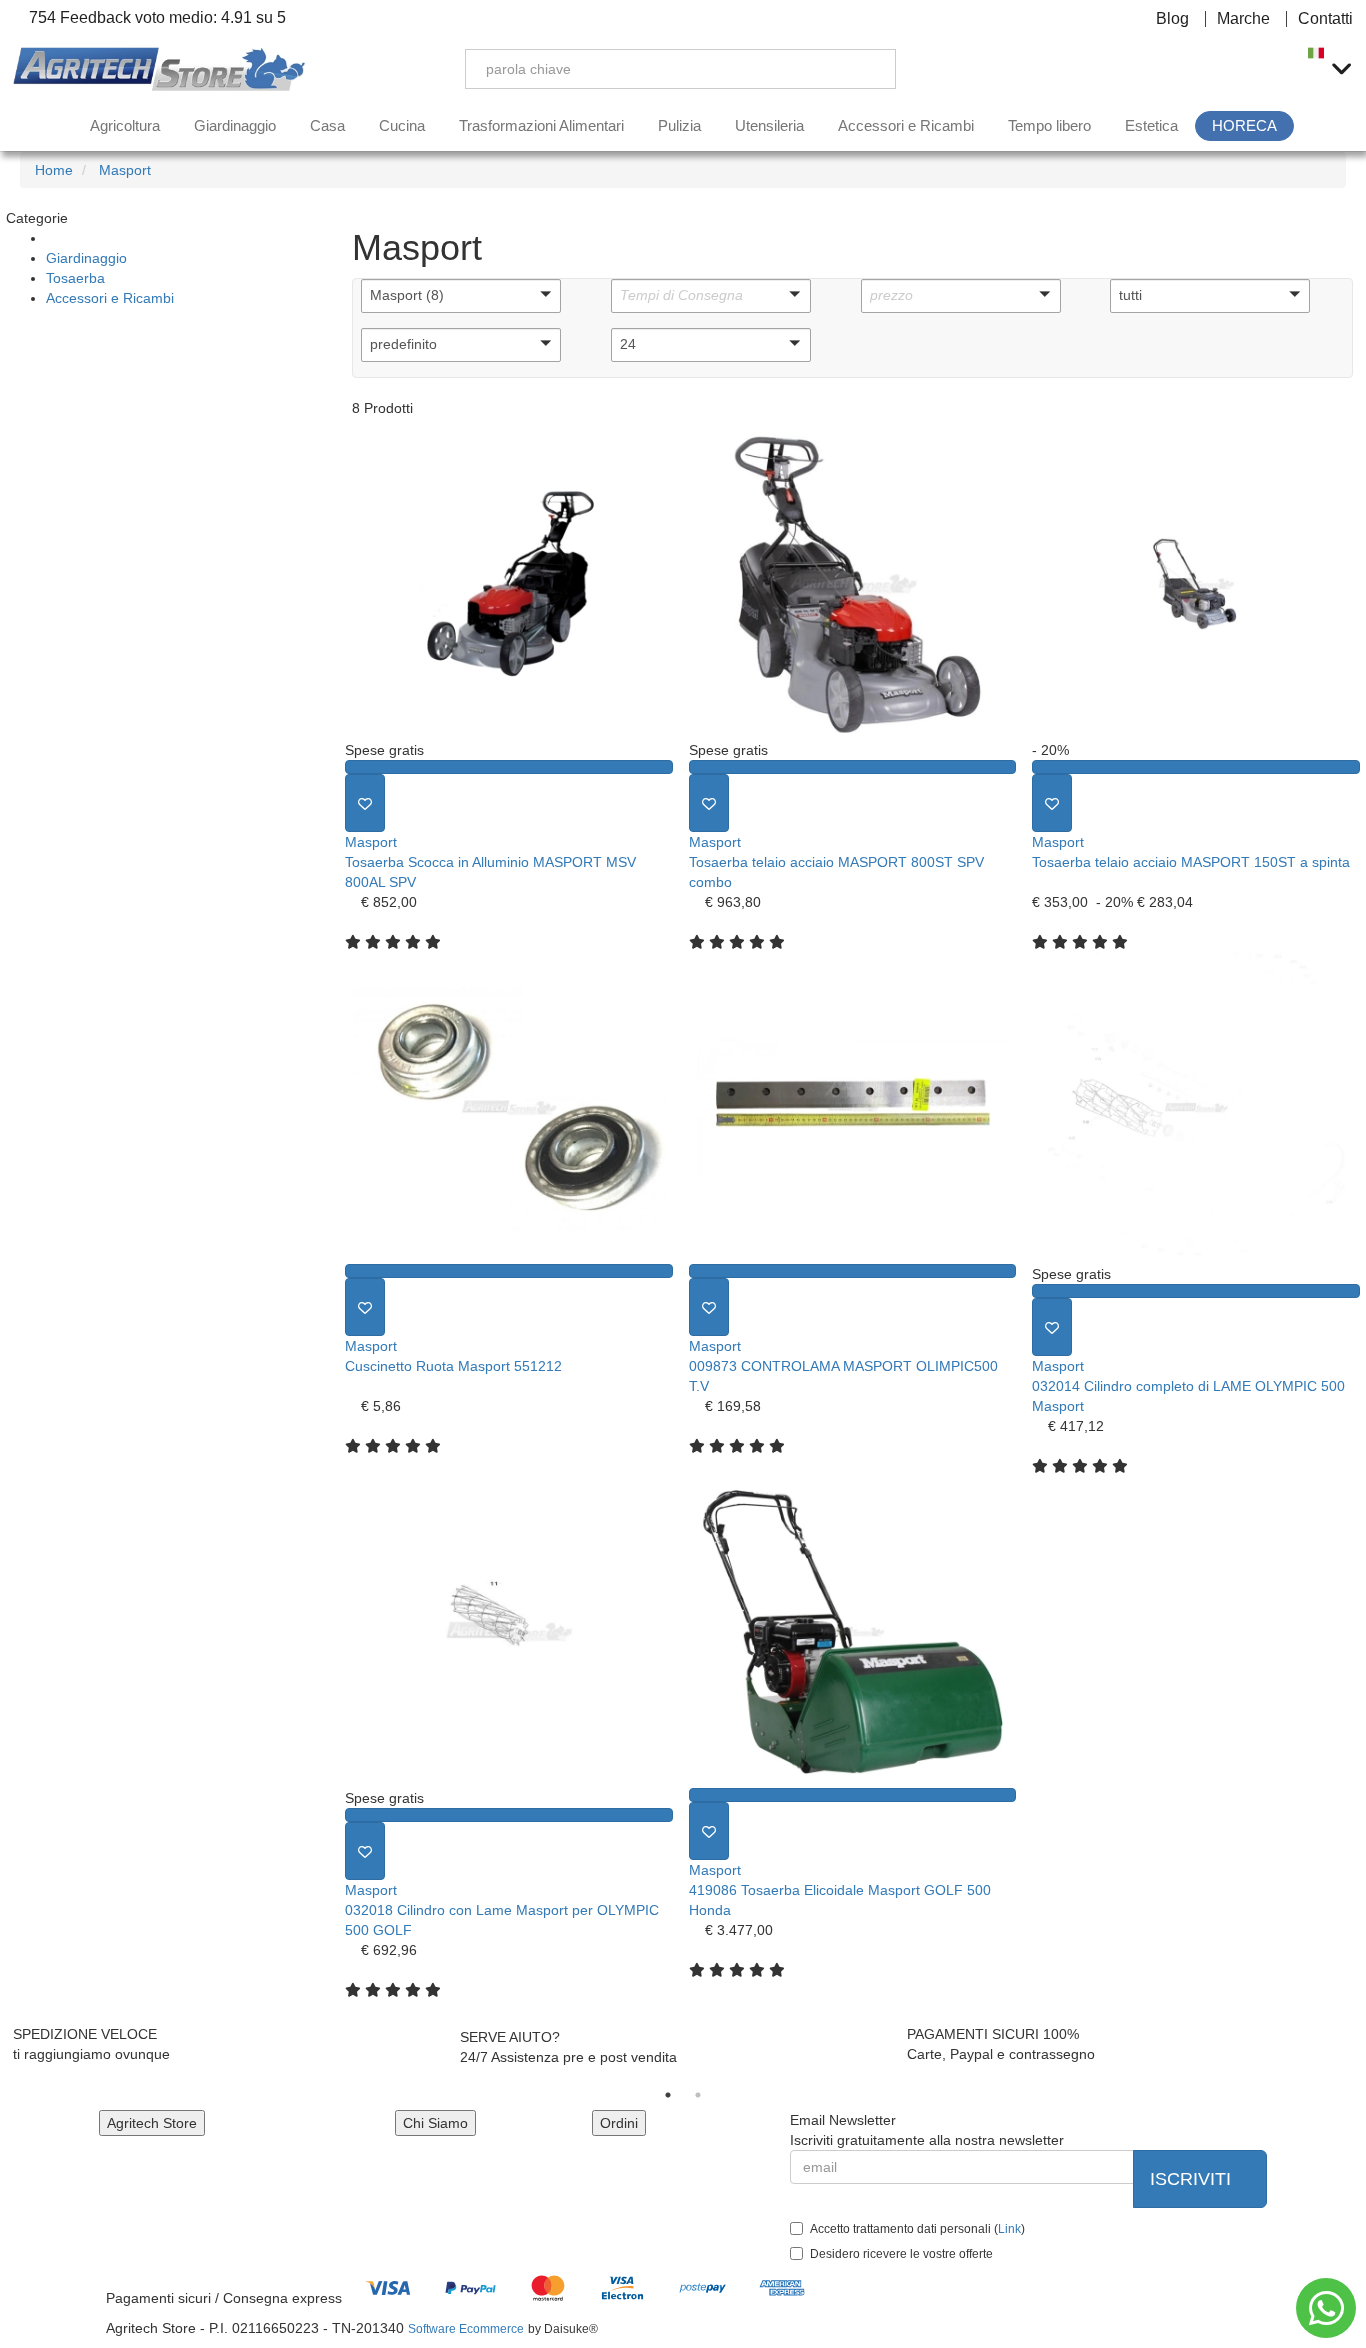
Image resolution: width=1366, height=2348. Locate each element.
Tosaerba (75, 278)
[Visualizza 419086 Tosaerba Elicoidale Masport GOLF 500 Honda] (853, 1795)
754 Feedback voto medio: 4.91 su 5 (155, 18)
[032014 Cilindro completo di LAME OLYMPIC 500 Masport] (1196, 1108)
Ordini (619, 2123)
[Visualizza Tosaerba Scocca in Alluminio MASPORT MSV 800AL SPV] (509, 767)
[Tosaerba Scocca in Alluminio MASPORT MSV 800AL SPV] (509, 584)
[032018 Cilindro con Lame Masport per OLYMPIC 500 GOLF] (509, 1632)
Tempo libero (1049, 125)
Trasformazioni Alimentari (541, 125)
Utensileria (769, 125)
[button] (461, 296)
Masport (371, 842)
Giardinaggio (235, 125)
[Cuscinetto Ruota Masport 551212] (509, 1108)
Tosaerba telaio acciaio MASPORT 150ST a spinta (1191, 862)
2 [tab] (698, 2095)
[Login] (1176, 69)
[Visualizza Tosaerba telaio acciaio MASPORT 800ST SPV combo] (853, 767)
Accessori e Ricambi (906, 125)
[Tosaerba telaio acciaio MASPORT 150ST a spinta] (1196, 584)
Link (1009, 2229)
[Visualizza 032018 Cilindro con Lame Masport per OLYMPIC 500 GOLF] (509, 1815)
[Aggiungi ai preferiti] (365, 803)
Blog (1172, 19)
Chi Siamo (435, 2123)
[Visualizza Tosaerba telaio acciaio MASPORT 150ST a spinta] (1196, 767)
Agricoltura (125, 125)
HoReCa (1244, 125)
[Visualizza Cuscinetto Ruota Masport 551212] (509, 1271)
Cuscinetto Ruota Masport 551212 (453, 1366)
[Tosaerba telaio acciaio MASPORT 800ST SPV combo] (853, 584)
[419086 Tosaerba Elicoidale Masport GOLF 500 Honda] (853, 1632)
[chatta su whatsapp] (1326, 2308)
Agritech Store (152, 2123)
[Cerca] (866, 69)
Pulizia (679, 125)
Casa (327, 125)
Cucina (402, 125)
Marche (1243, 19)
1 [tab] (668, 2095)
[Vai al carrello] (1270, 69)
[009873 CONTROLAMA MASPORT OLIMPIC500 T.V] (853, 1108)
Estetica (1151, 125)
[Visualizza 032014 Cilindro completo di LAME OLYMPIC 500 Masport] (1196, 1291)
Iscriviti (1193, 2179)
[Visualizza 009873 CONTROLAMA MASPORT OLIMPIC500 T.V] (853, 1271)
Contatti (1325, 19)
